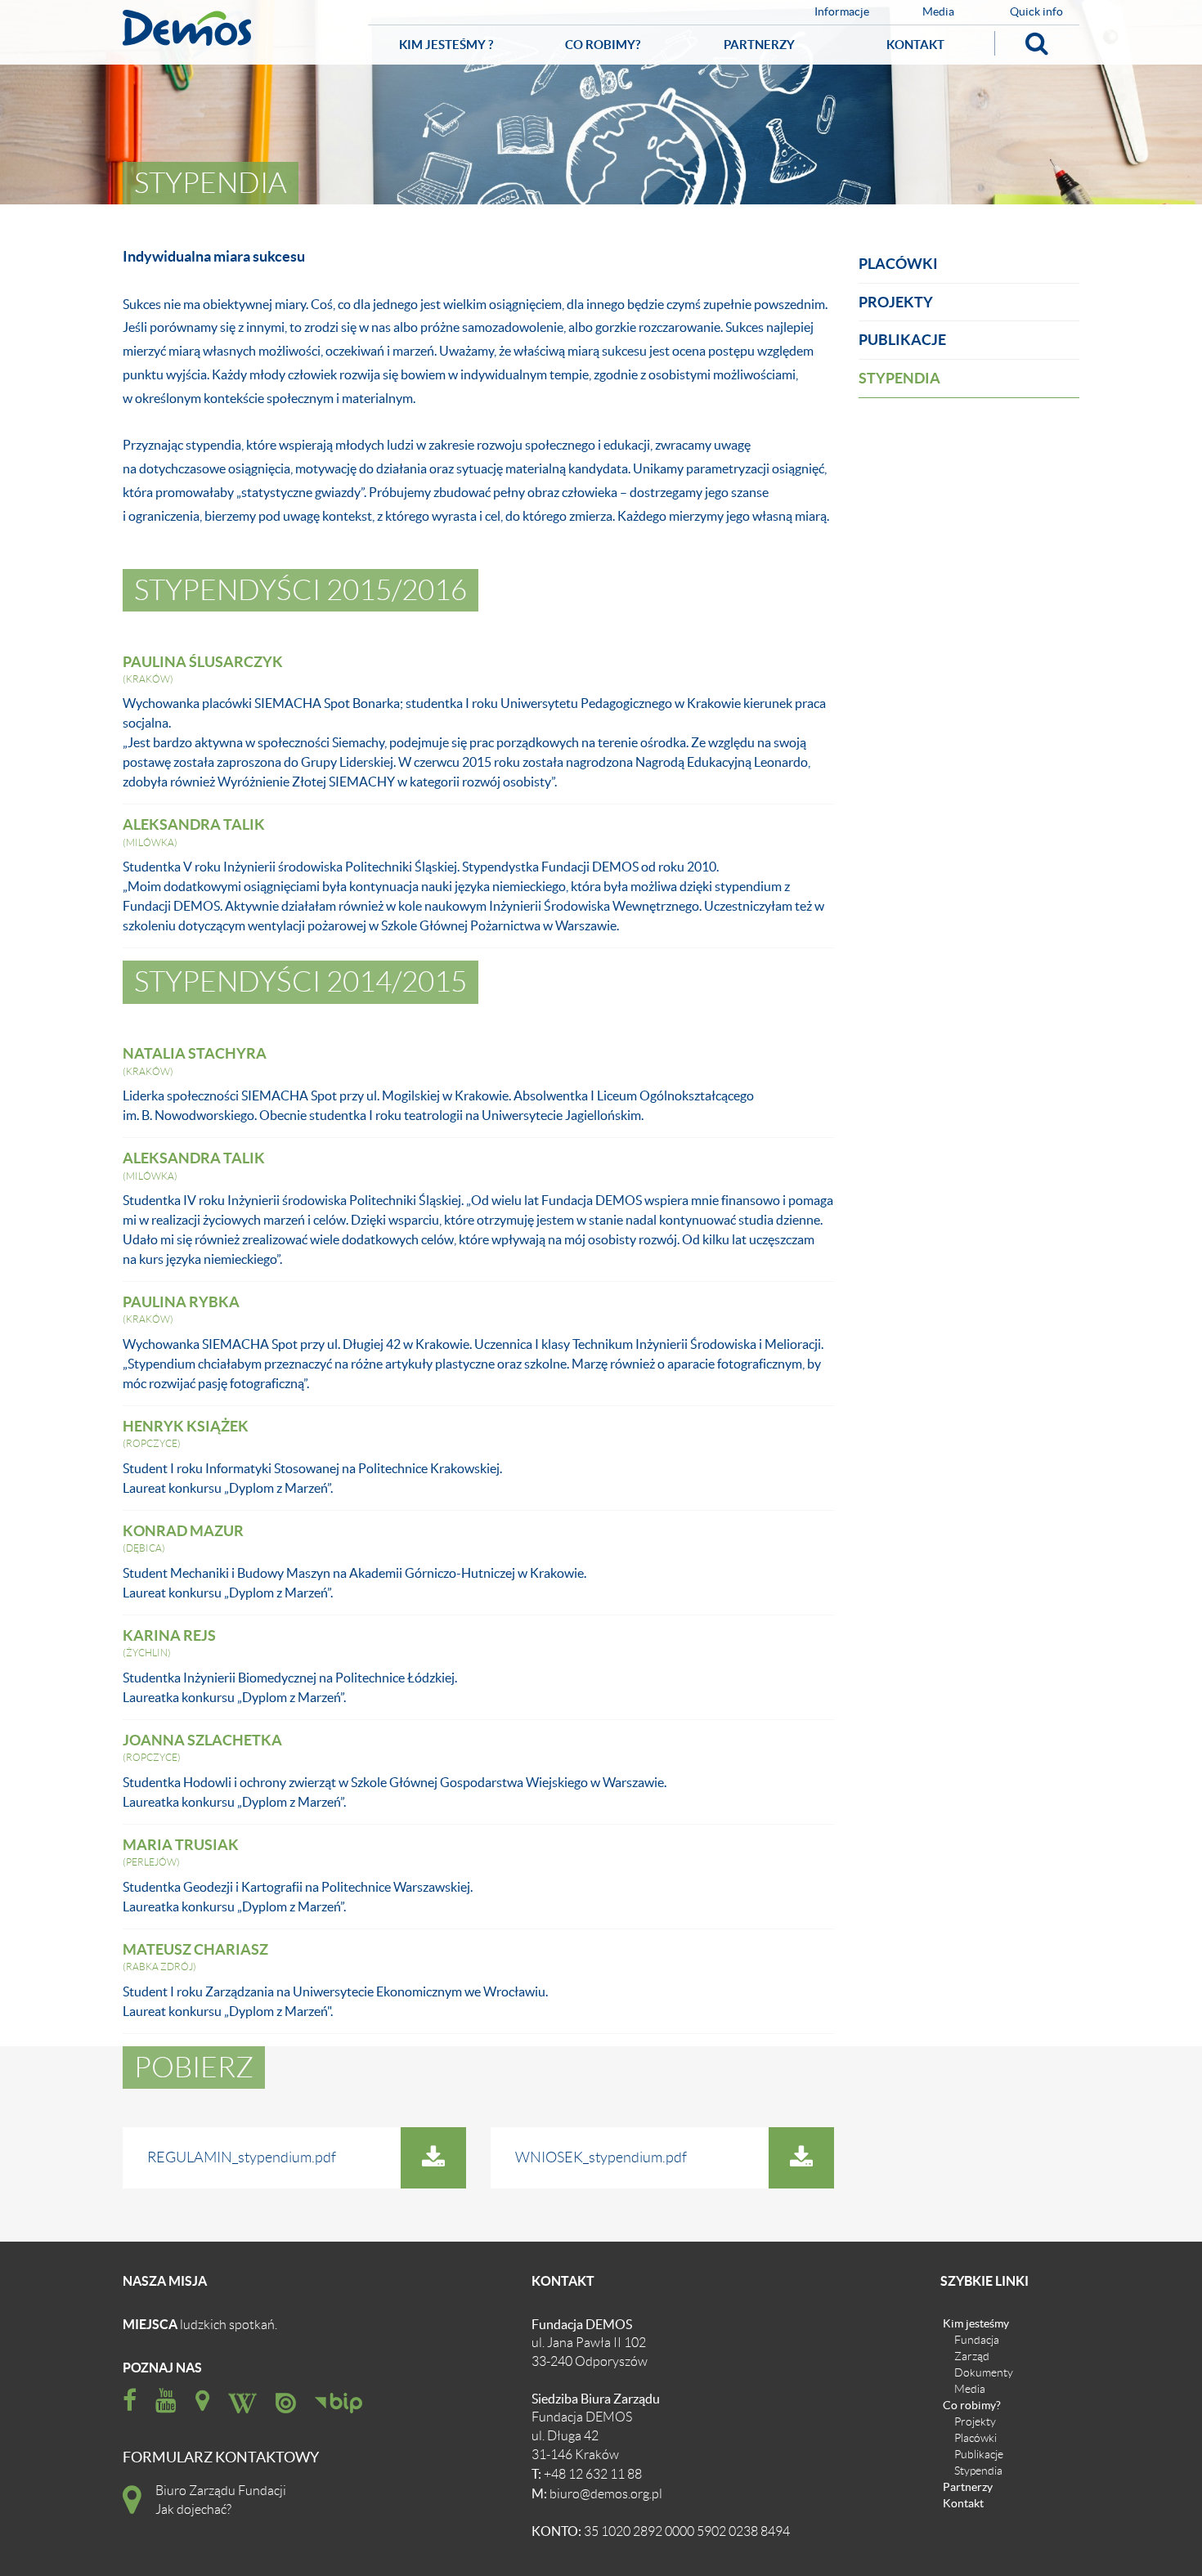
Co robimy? (603, 45)
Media (938, 12)
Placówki (898, 264)
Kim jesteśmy (976, 2323)
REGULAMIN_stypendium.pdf (242, 2157)
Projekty (896, 302)
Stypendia (899, 378)
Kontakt (915, 45)
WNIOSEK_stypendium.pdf (601, 2157)
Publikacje (902, 340)
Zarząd (972, 2356)
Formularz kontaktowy (221, 2458)
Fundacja (977, 2340)
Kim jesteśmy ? (446, 45)
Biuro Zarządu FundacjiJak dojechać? (221, 2500)
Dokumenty (984, 2372)
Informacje (842, 12)
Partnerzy (759, 45)
